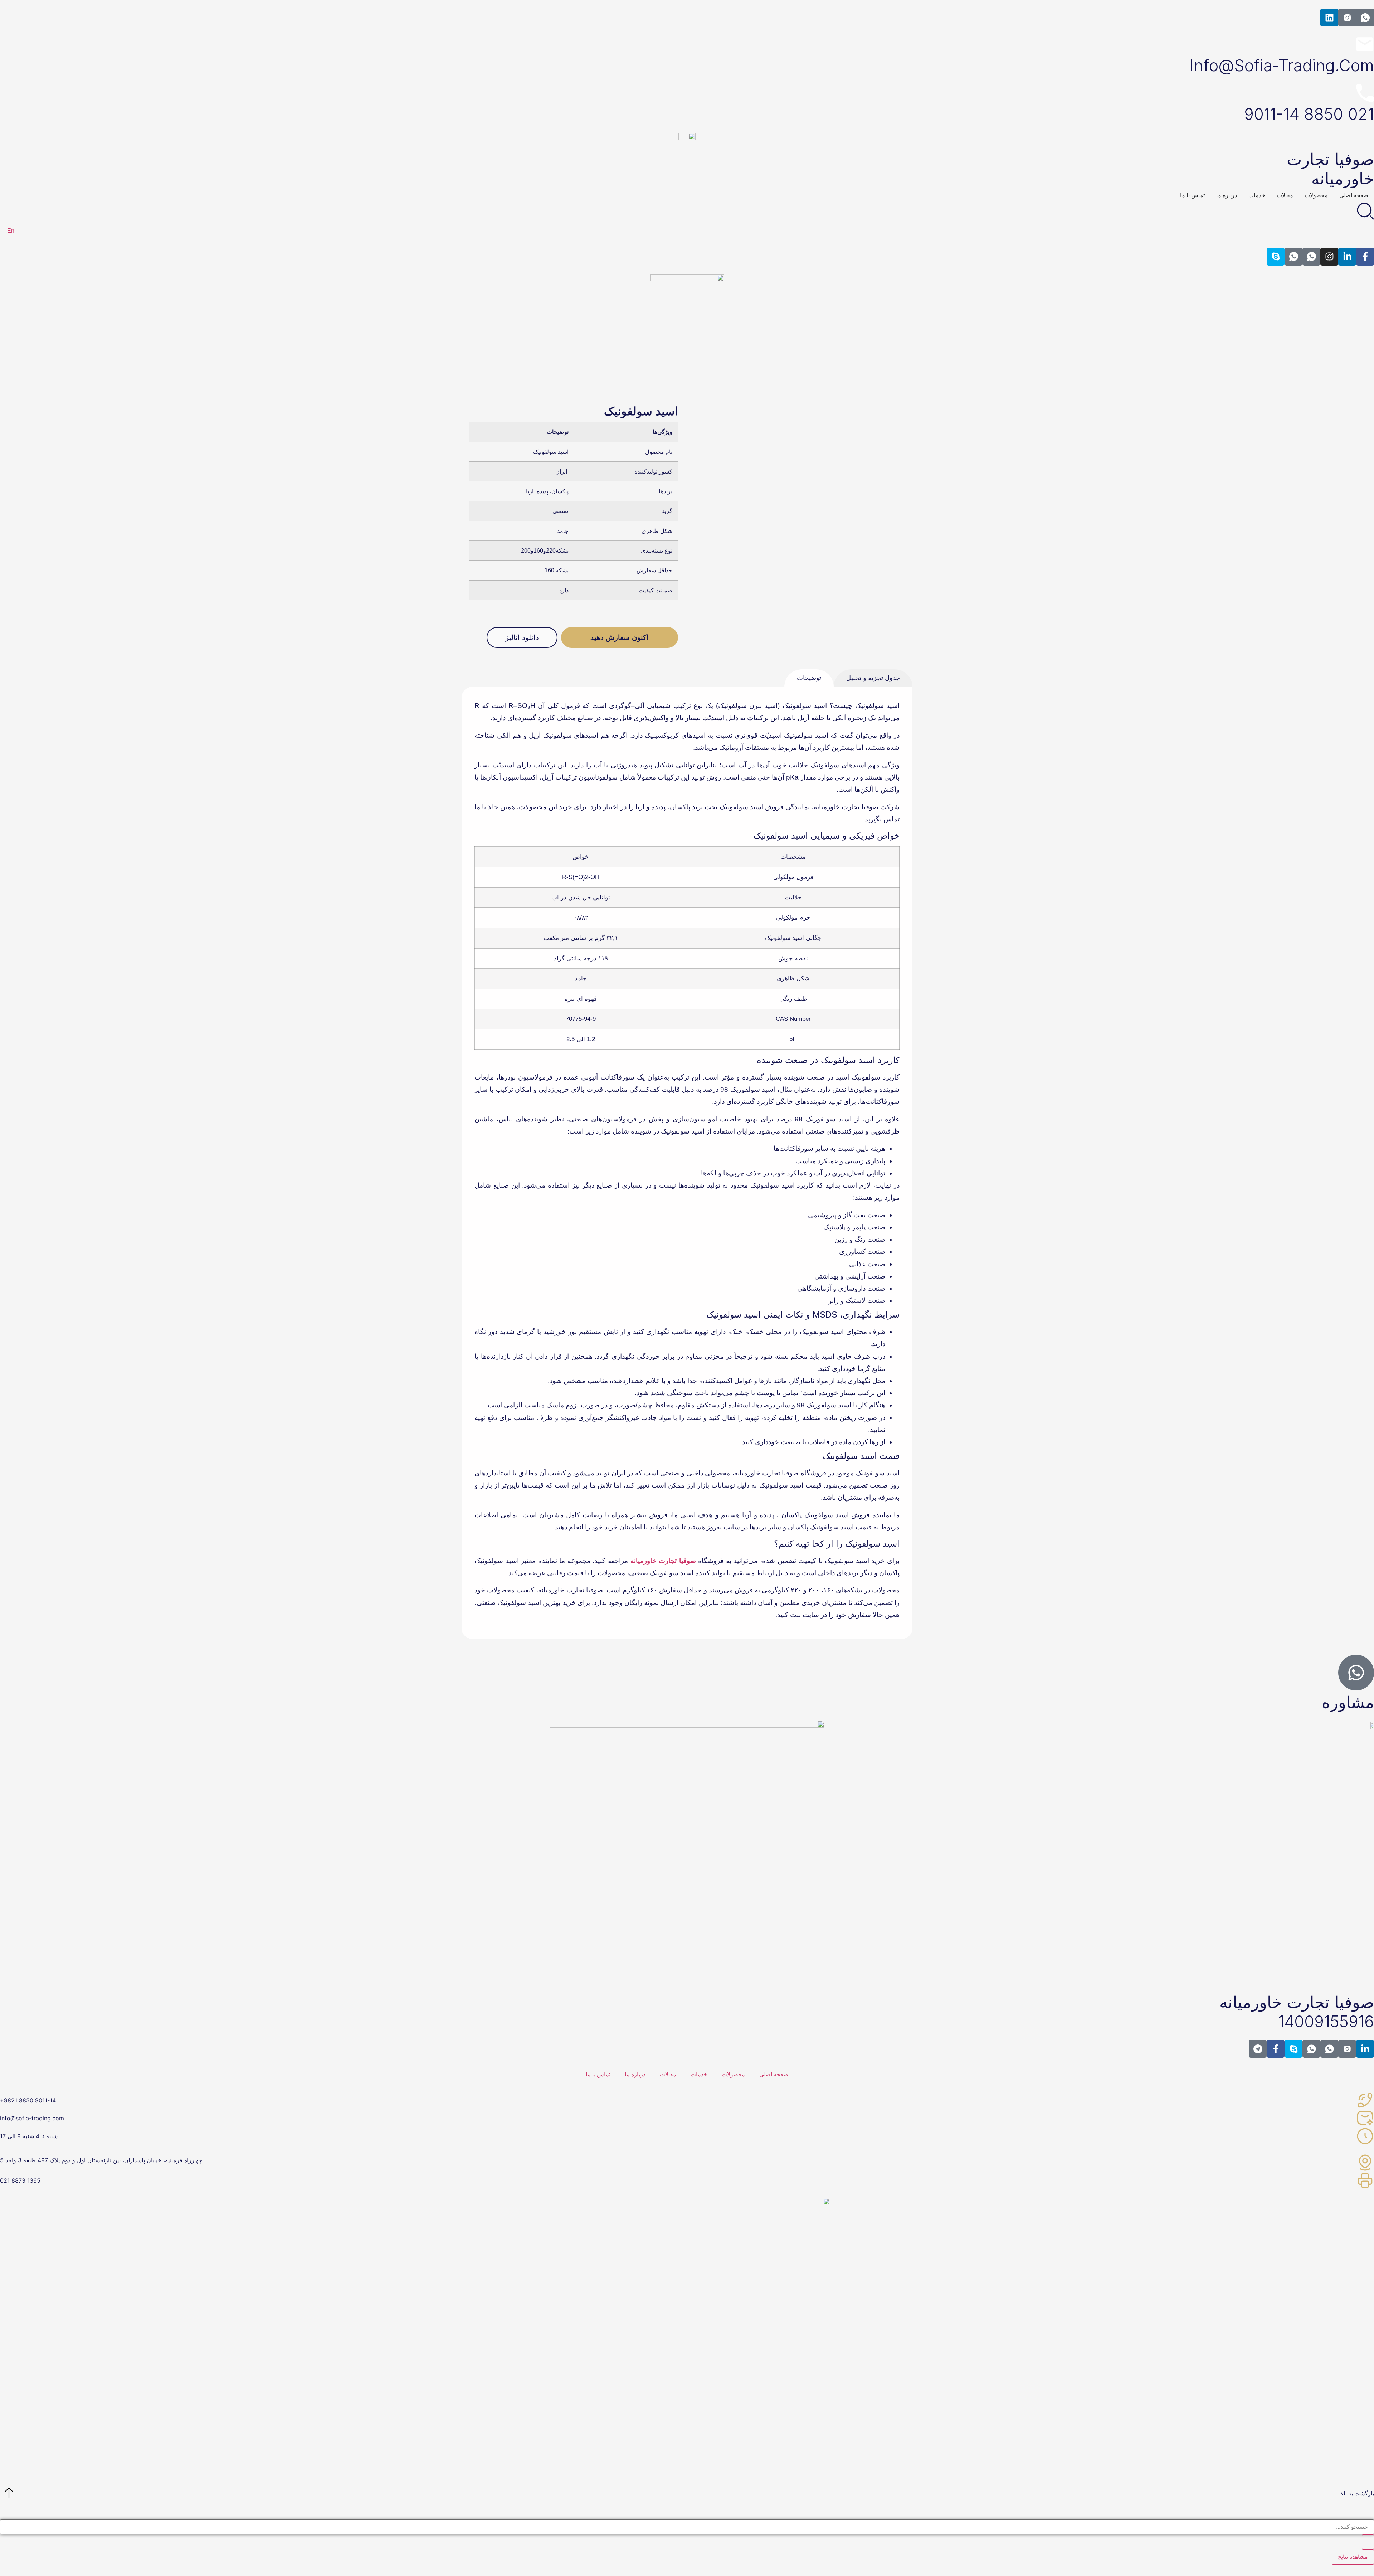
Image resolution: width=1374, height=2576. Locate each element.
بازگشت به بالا (1357, 2493)
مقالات (668, 2074)
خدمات (699, 2074)
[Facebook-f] (1365, 257)
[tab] (809, 678)
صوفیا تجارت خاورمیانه (663, 1561)
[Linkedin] (1329, 18)
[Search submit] (1368, 2542)
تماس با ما (598, 2074)
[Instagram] (1329, 257)
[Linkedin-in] (1347, 257)
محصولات (733, 2074)
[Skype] (1276, 257)
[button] (522, 637)
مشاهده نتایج (1353, 2557)
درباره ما (635, 2074)
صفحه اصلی (774, 2074)
